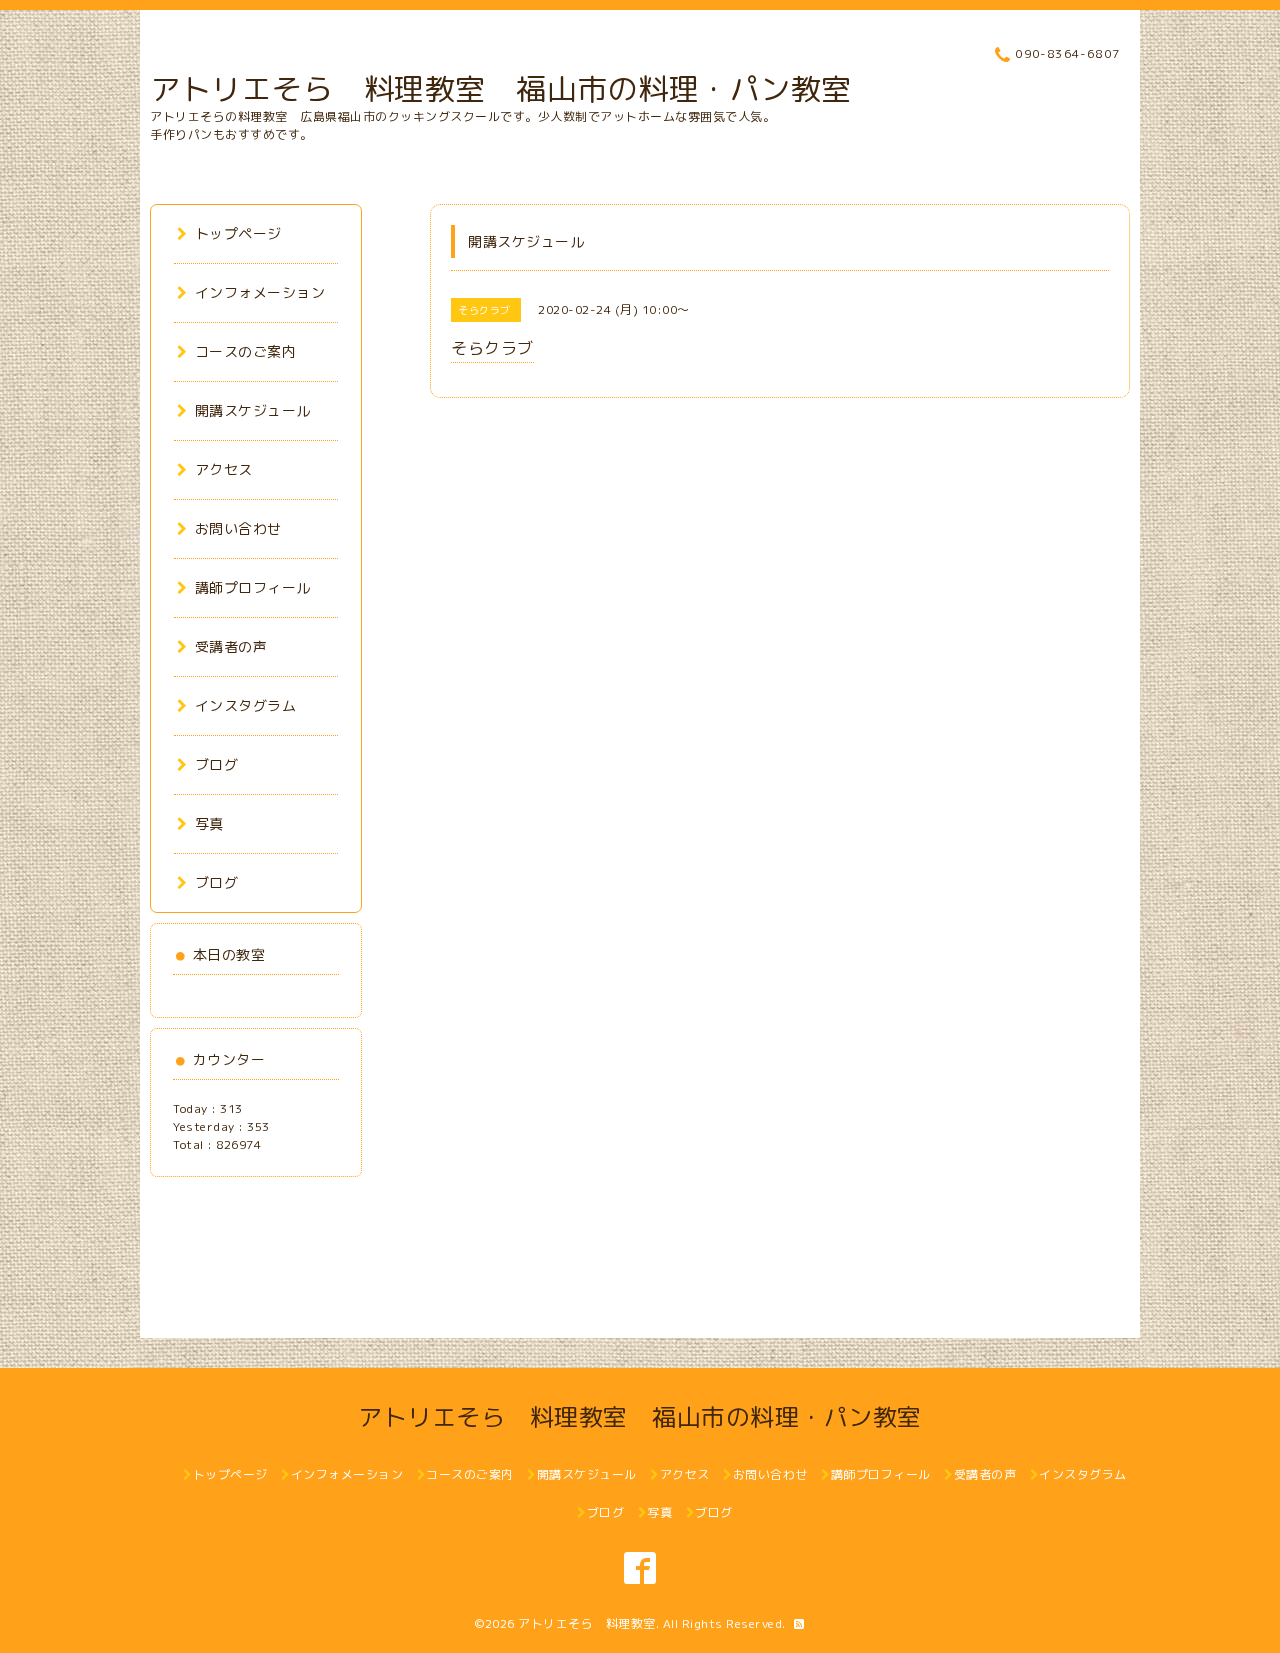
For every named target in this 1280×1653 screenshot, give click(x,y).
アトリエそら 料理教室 (587, 1623)
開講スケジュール (253, 410)
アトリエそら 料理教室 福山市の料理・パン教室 (501, 89)
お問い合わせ (238, 528)
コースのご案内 (245, 351)
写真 (209, 823)
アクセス (224, 469)
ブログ (216, 764)
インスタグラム (245, 705)
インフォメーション (260, 292)
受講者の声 (231, 646)
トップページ (238, 233)
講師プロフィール (253, 587)
